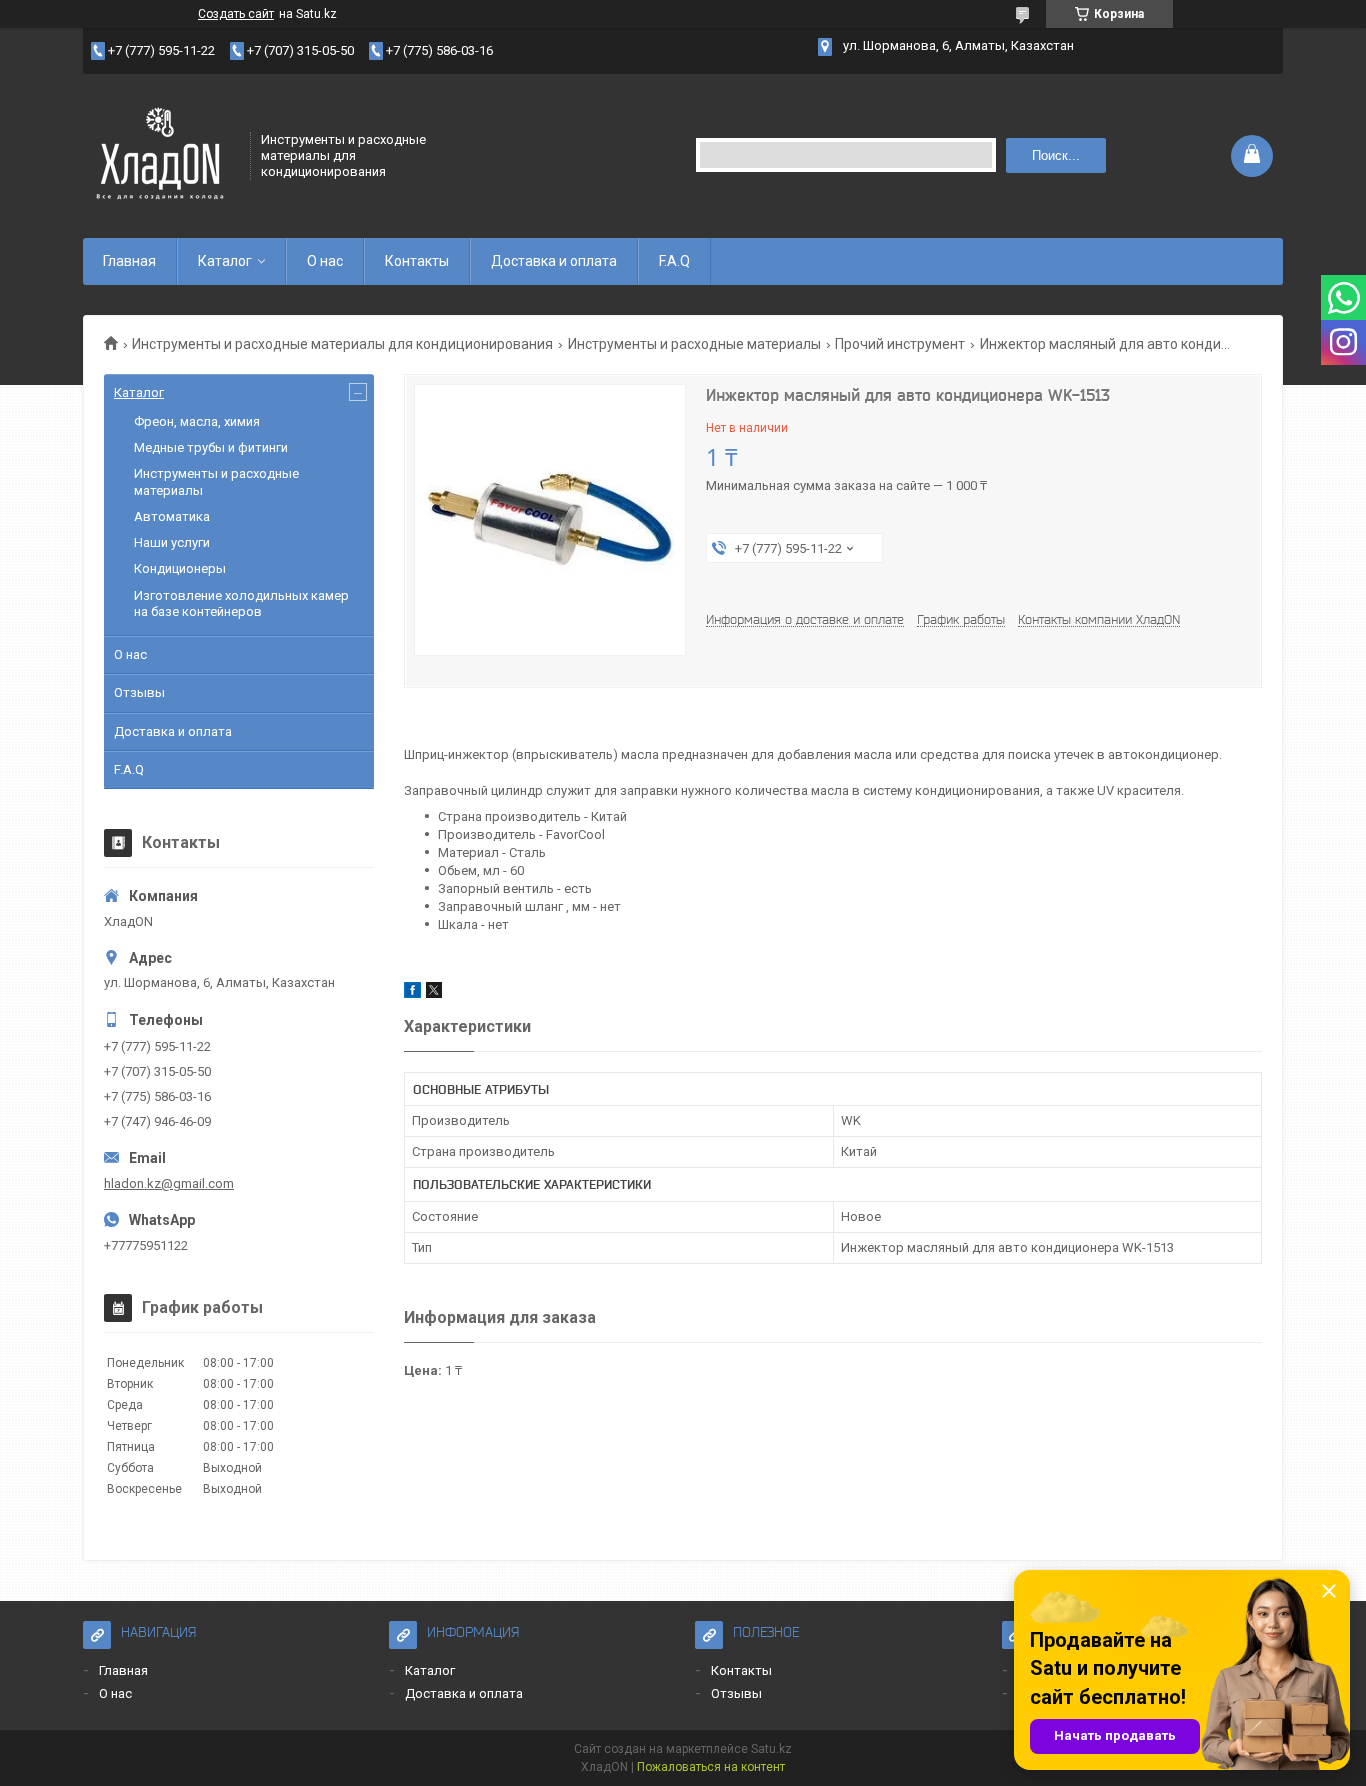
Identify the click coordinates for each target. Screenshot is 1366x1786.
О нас (325, 261)
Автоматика (172, 516)
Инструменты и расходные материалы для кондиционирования (342, 344)
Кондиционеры (180, 568)
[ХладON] (160, 154)
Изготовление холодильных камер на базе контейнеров (241, 603)
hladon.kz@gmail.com (169, 1183)
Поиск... (1056, 155)
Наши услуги (172, 542)
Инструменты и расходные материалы (694, 344)
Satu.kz (771, 1749)
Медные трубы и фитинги (211, 447)
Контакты (417, 261)
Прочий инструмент (900, 344)
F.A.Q (674, 261)
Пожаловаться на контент (711, 1767)
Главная (129, 261)
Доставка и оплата (554, 261)
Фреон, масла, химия (197, 421)
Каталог (225, 261)
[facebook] (412, 993)
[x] (434, 993)
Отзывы (139, 692)
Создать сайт (236, 14)
